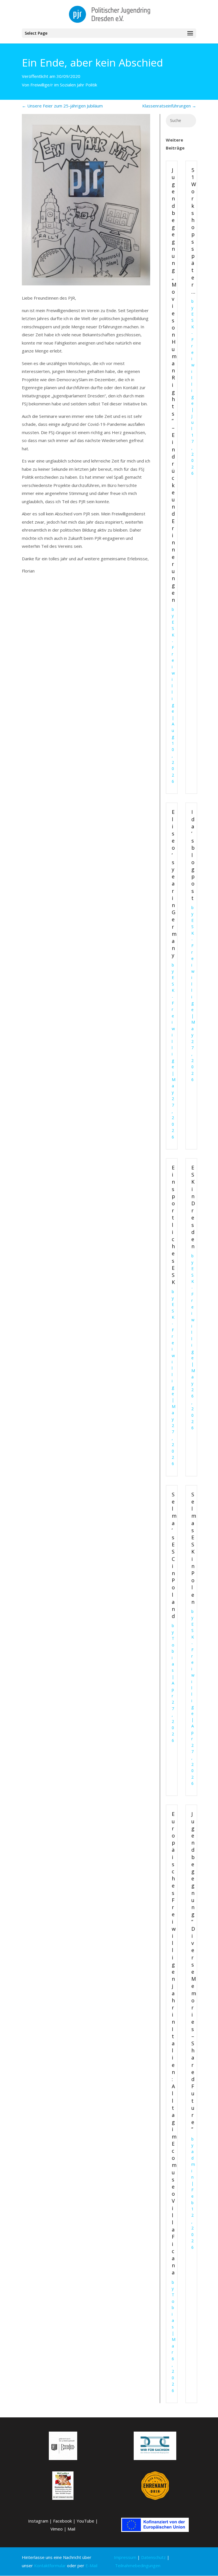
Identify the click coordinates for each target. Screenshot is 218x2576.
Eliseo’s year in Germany (174, 883)
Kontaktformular (50, 2565)
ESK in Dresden (193, 1207)
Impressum (125, 2557)
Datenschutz (153, 2557)
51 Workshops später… (194, 231)
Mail (71, 2529)
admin (193, 2164)
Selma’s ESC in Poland (174, 1555)
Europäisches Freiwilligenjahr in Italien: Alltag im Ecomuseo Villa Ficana (174, 2043)
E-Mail (91, 2565)
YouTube (85, 2521)
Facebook (62, 2521)
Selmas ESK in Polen (194, 1548)
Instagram (38, 2521)
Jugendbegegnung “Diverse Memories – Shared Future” (194, 1972)
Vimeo (57, 2529)
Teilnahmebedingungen (138, 2565)
